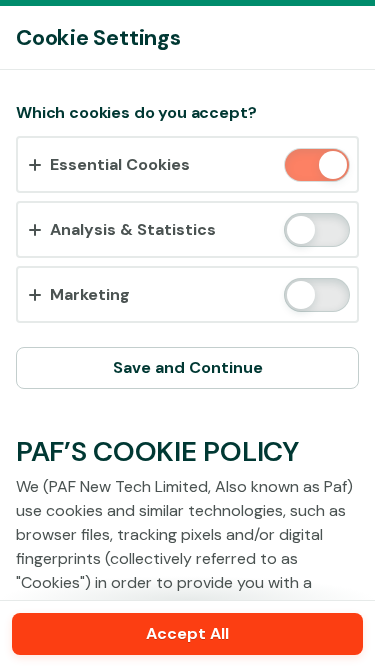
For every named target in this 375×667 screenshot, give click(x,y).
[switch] (331, 166)
